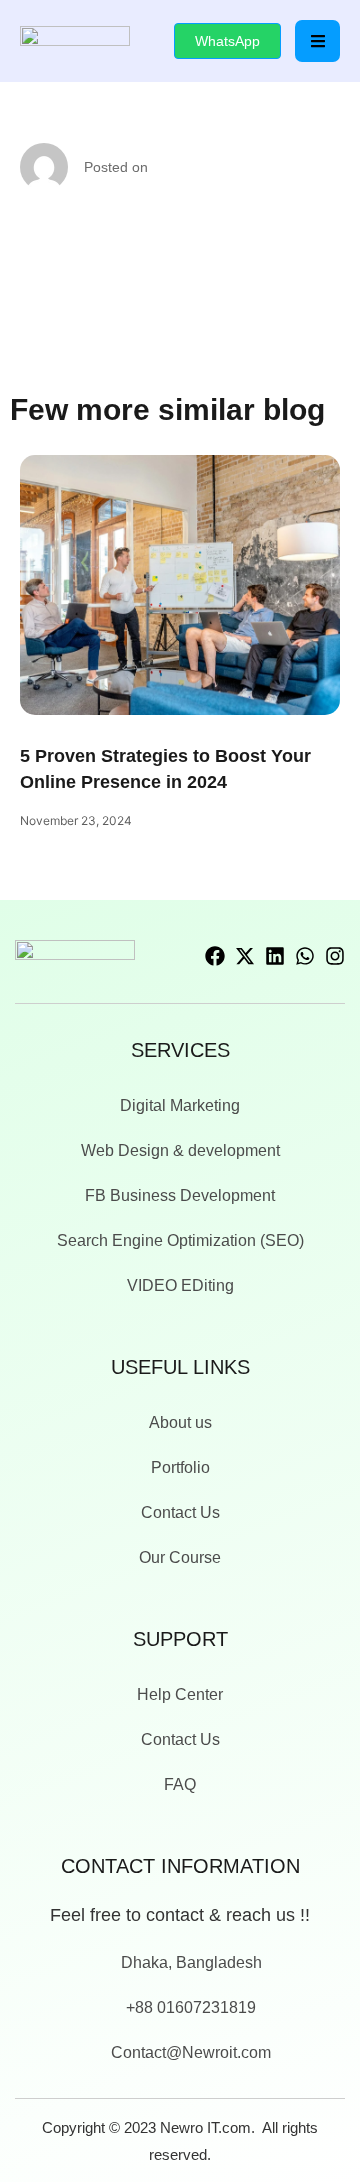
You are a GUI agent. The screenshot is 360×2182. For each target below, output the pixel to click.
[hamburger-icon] (317, 41)
